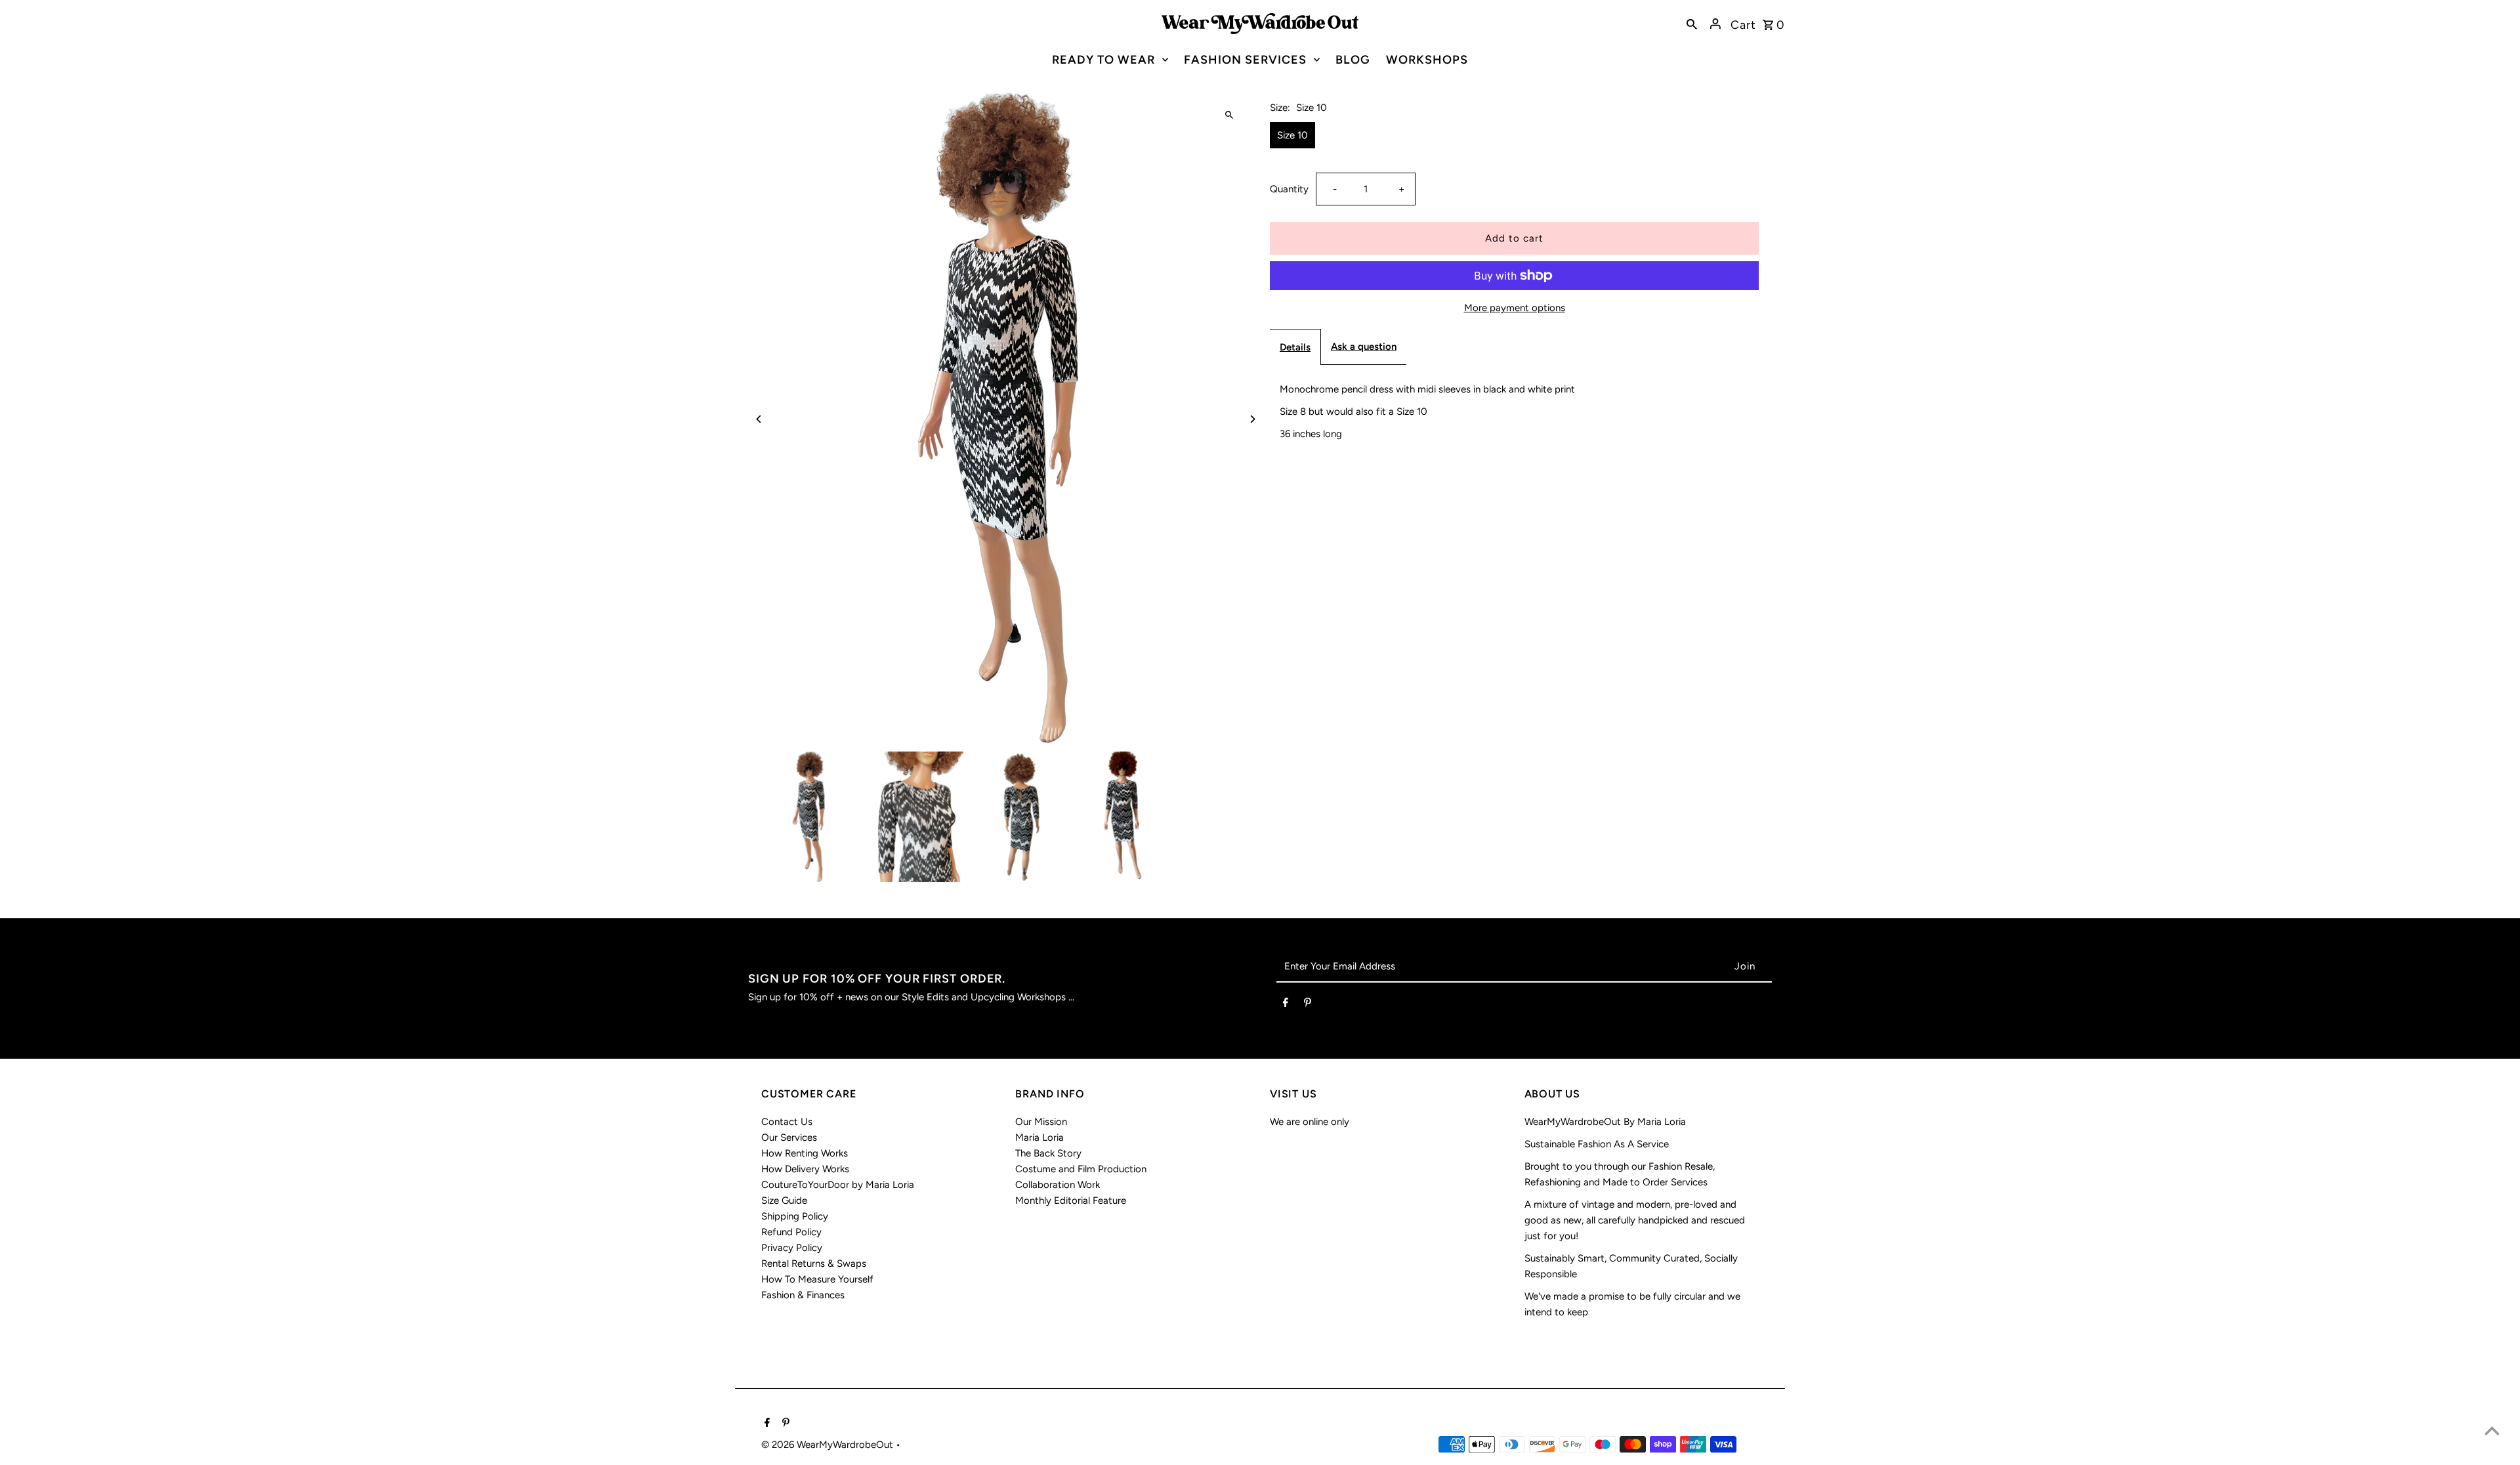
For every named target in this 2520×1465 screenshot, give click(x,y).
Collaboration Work (1058, 1185)
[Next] (1252, 419)
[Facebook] (1286, 1005)
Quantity (1289, 189)
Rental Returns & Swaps (814, 1263)
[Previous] (760, 419)
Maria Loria (1039, 1137)
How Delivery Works (805, 1169)
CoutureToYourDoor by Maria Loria (838, 1185)
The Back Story (1048, 1153)
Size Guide (784, 1200)
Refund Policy (791, 1232)
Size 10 (1292, 135)
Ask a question (1364, 347)
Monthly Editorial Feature (1071, 1200)
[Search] (1692, 24)
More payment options (1515, 308)
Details (1295, 347)
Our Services (789, 1137)
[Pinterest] (1308, 1005)
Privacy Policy (792, 1248)
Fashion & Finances (803, 1295)
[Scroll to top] (2492, 1431)
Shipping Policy (795, 1216)
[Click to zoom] (1229, 115)
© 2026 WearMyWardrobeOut (829, 1445)
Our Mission (1041, 1122)
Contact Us (787, 1122)
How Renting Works (805, 1153)
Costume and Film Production (1081, 1169)
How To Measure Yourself (817, 1279)
